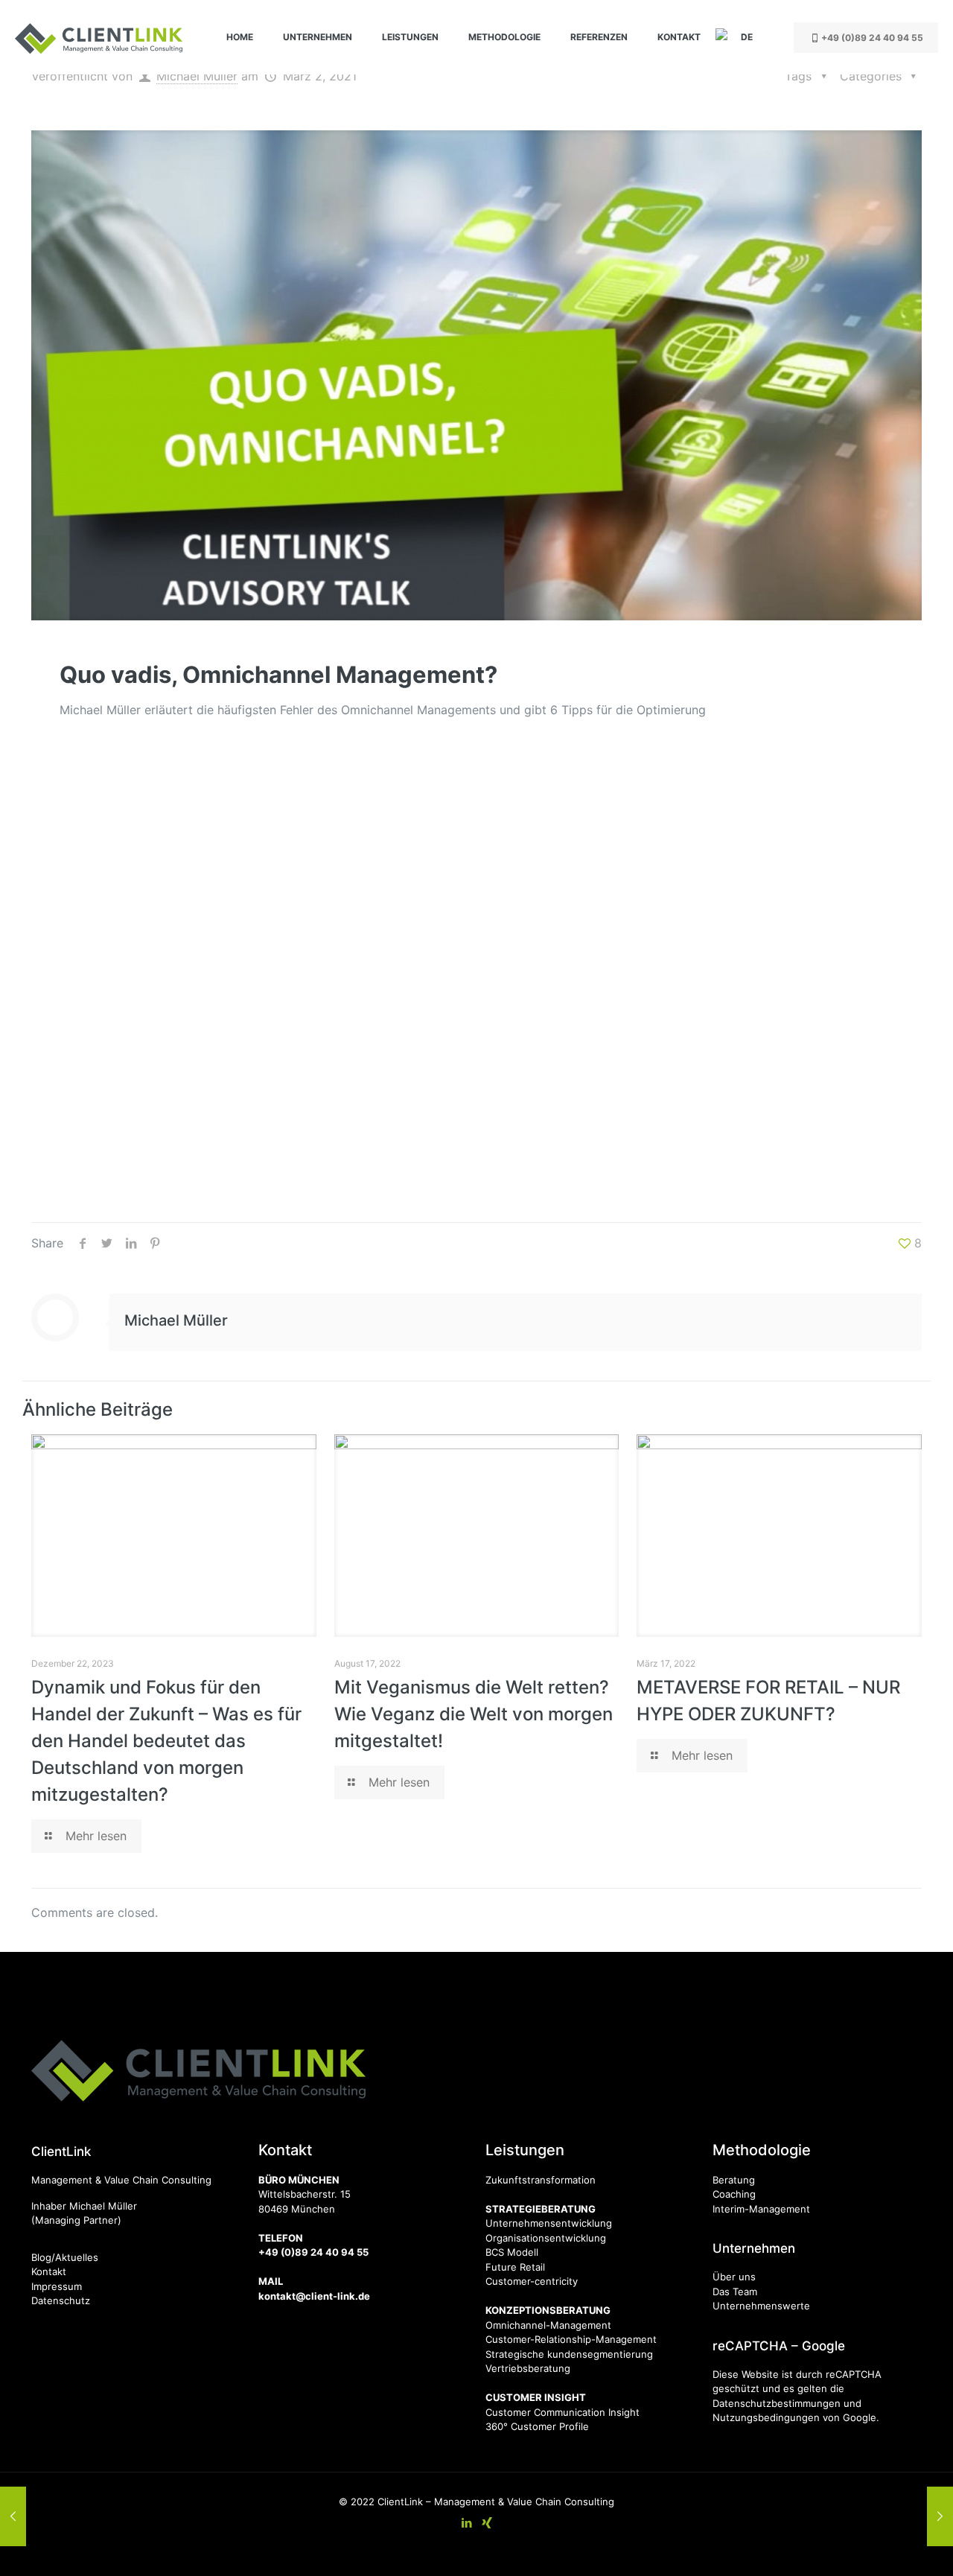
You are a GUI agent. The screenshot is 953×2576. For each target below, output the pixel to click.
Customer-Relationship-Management (571, 2339)
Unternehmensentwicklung (549, 2223)
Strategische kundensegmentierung (569, 2354)
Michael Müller (197, 76)
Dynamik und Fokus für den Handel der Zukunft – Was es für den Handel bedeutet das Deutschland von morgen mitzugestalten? (166, 1741)
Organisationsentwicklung (546, 2238)
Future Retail (515, 2267)
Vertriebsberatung (528, 2368)
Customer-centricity (532, 2281)
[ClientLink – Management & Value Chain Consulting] (99, 37)
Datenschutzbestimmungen (777, 2403)
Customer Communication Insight (562, 2412)
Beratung (734, 2180)
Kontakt (49, 2271)
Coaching (734, 2194)
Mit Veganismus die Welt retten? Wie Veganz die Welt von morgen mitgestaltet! (474, 1714)
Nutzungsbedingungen (766, 2417)
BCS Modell (512, 2252)
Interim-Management (761, 2209)
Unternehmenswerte (761, 2306)
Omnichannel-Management (548, 2325)
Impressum (57, 2286)
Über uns (734, 2277)
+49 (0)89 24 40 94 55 (872, 38)
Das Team (735, 2292)
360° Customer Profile (537, 2426)
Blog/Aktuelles (65, 2257)
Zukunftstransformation (541, 2180)
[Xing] (487, 2523)
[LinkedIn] (466, 2523)
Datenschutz (61, 2300)
